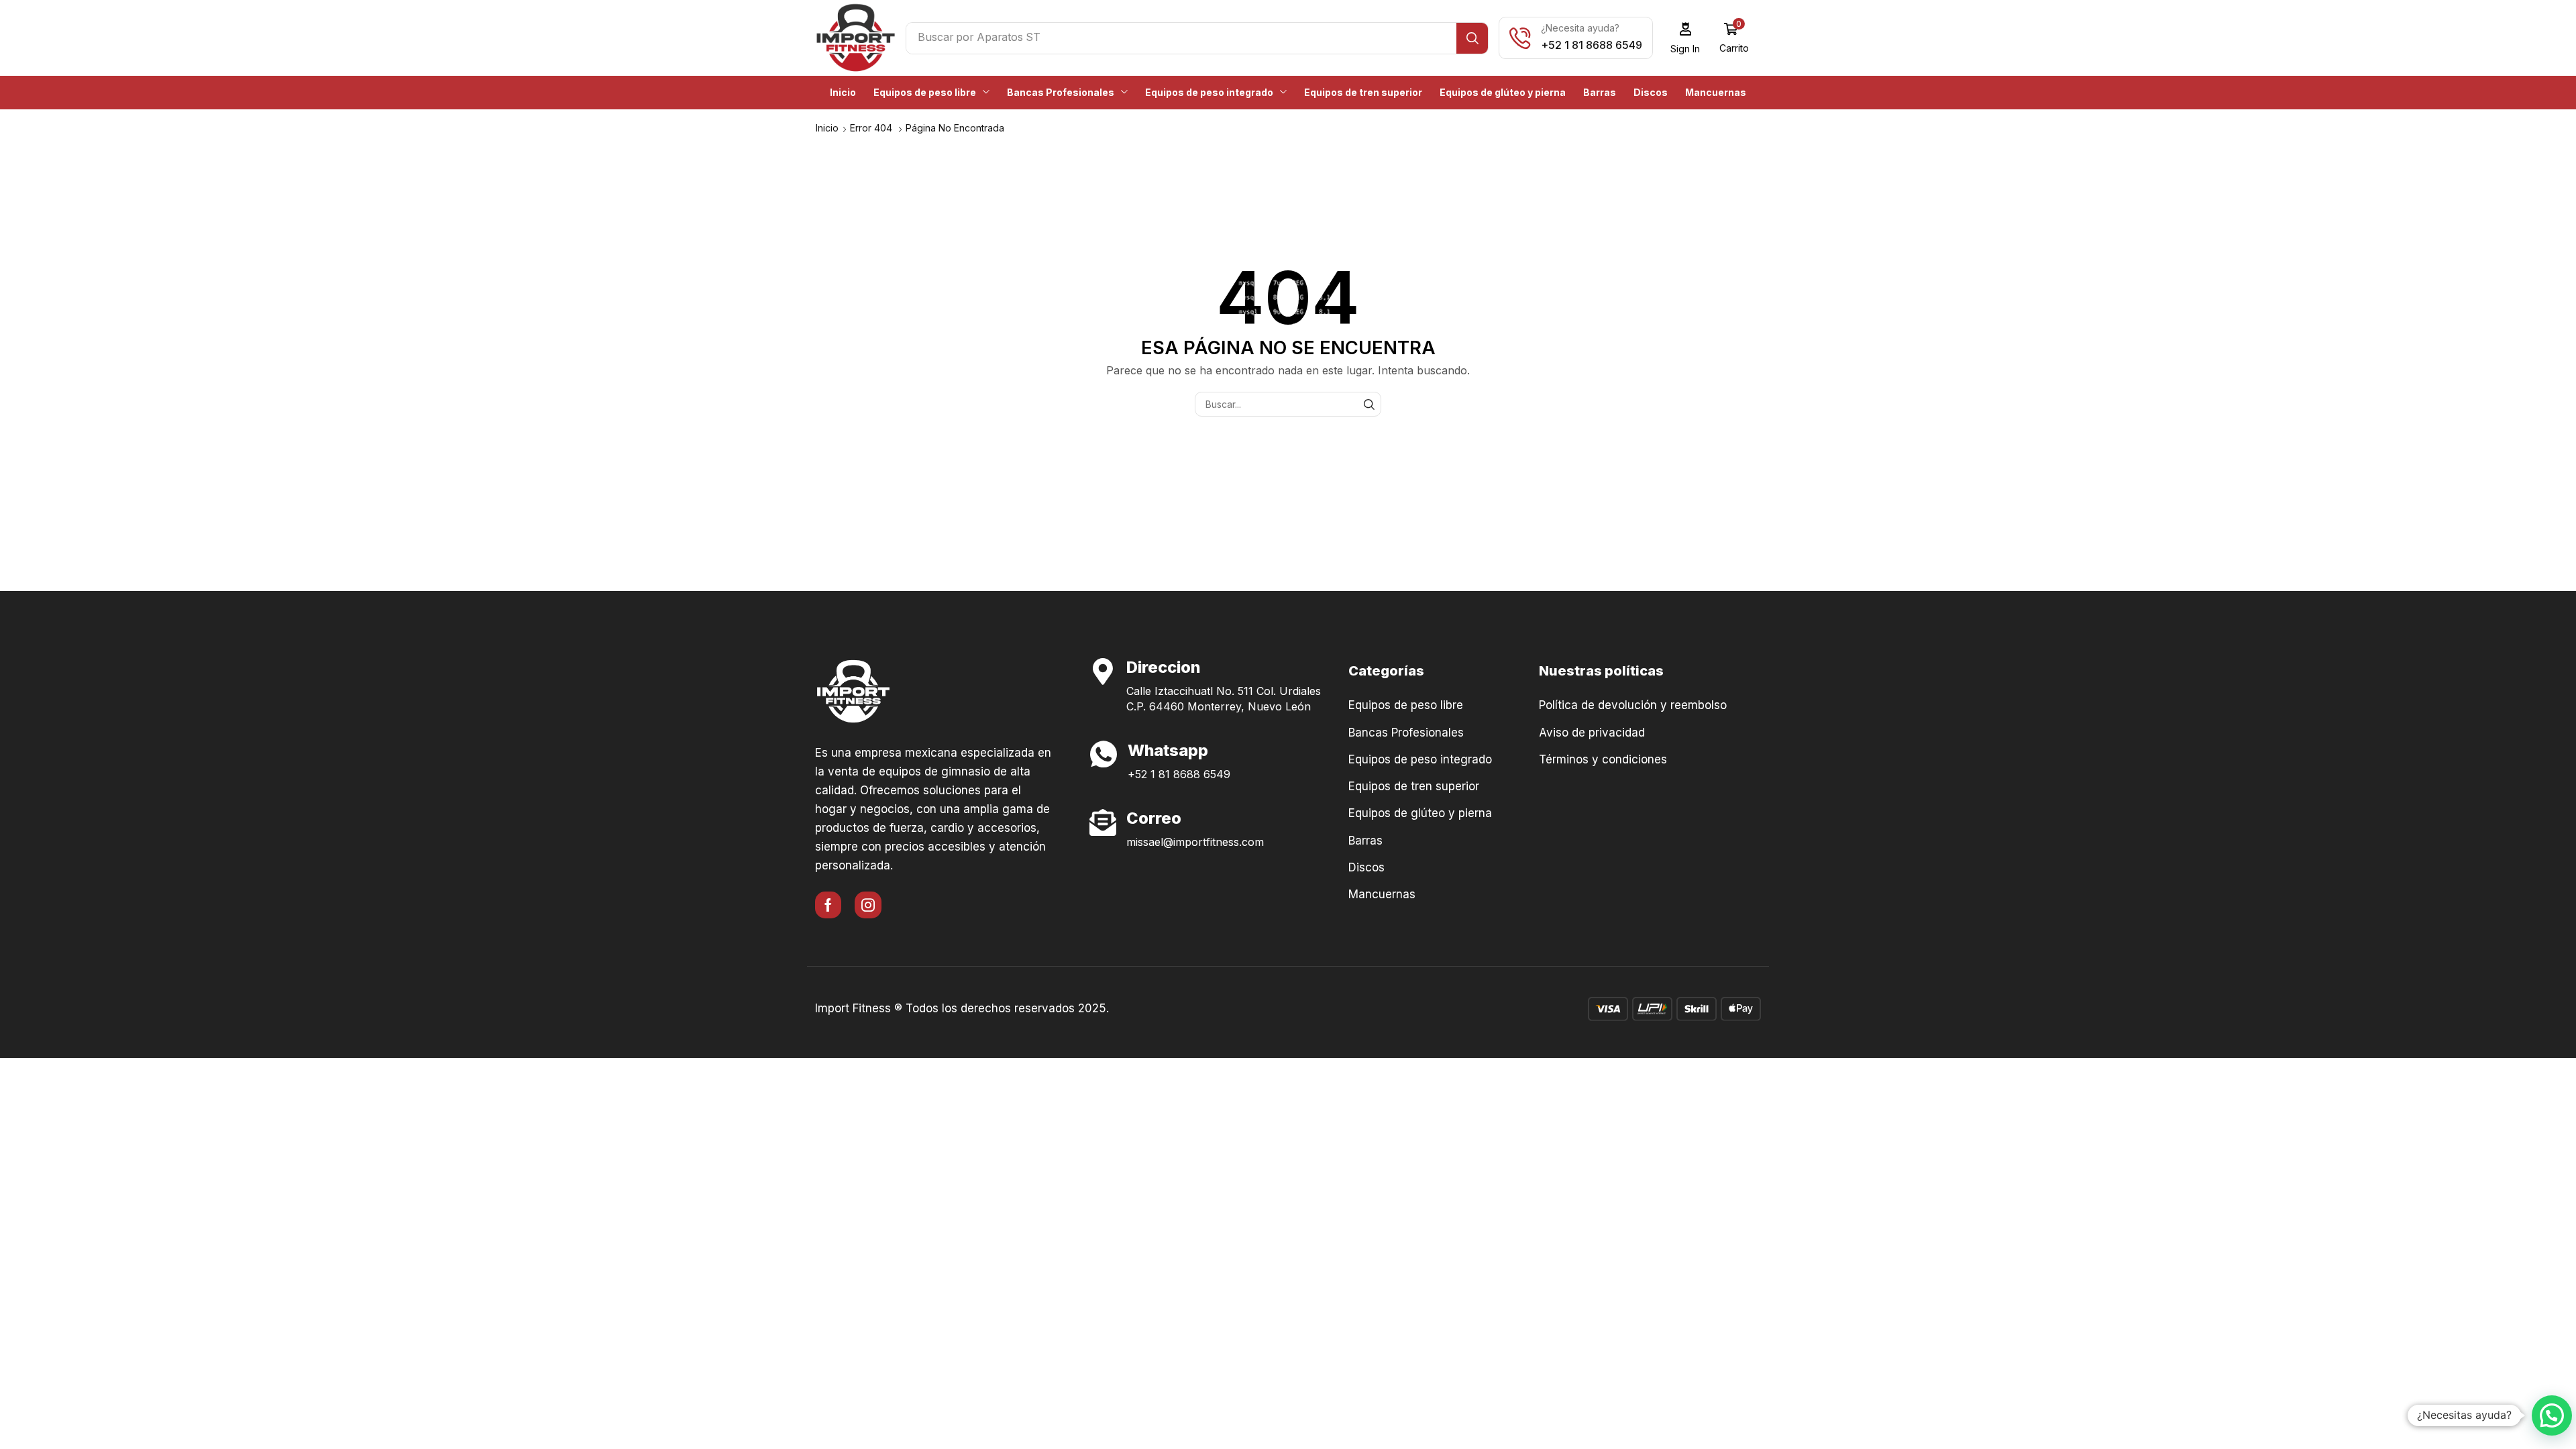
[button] (1685, 38)
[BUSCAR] (1369, 404)
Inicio (827, 128)
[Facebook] (828, 905)
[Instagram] (868, 905)
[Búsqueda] (1472, 38)
